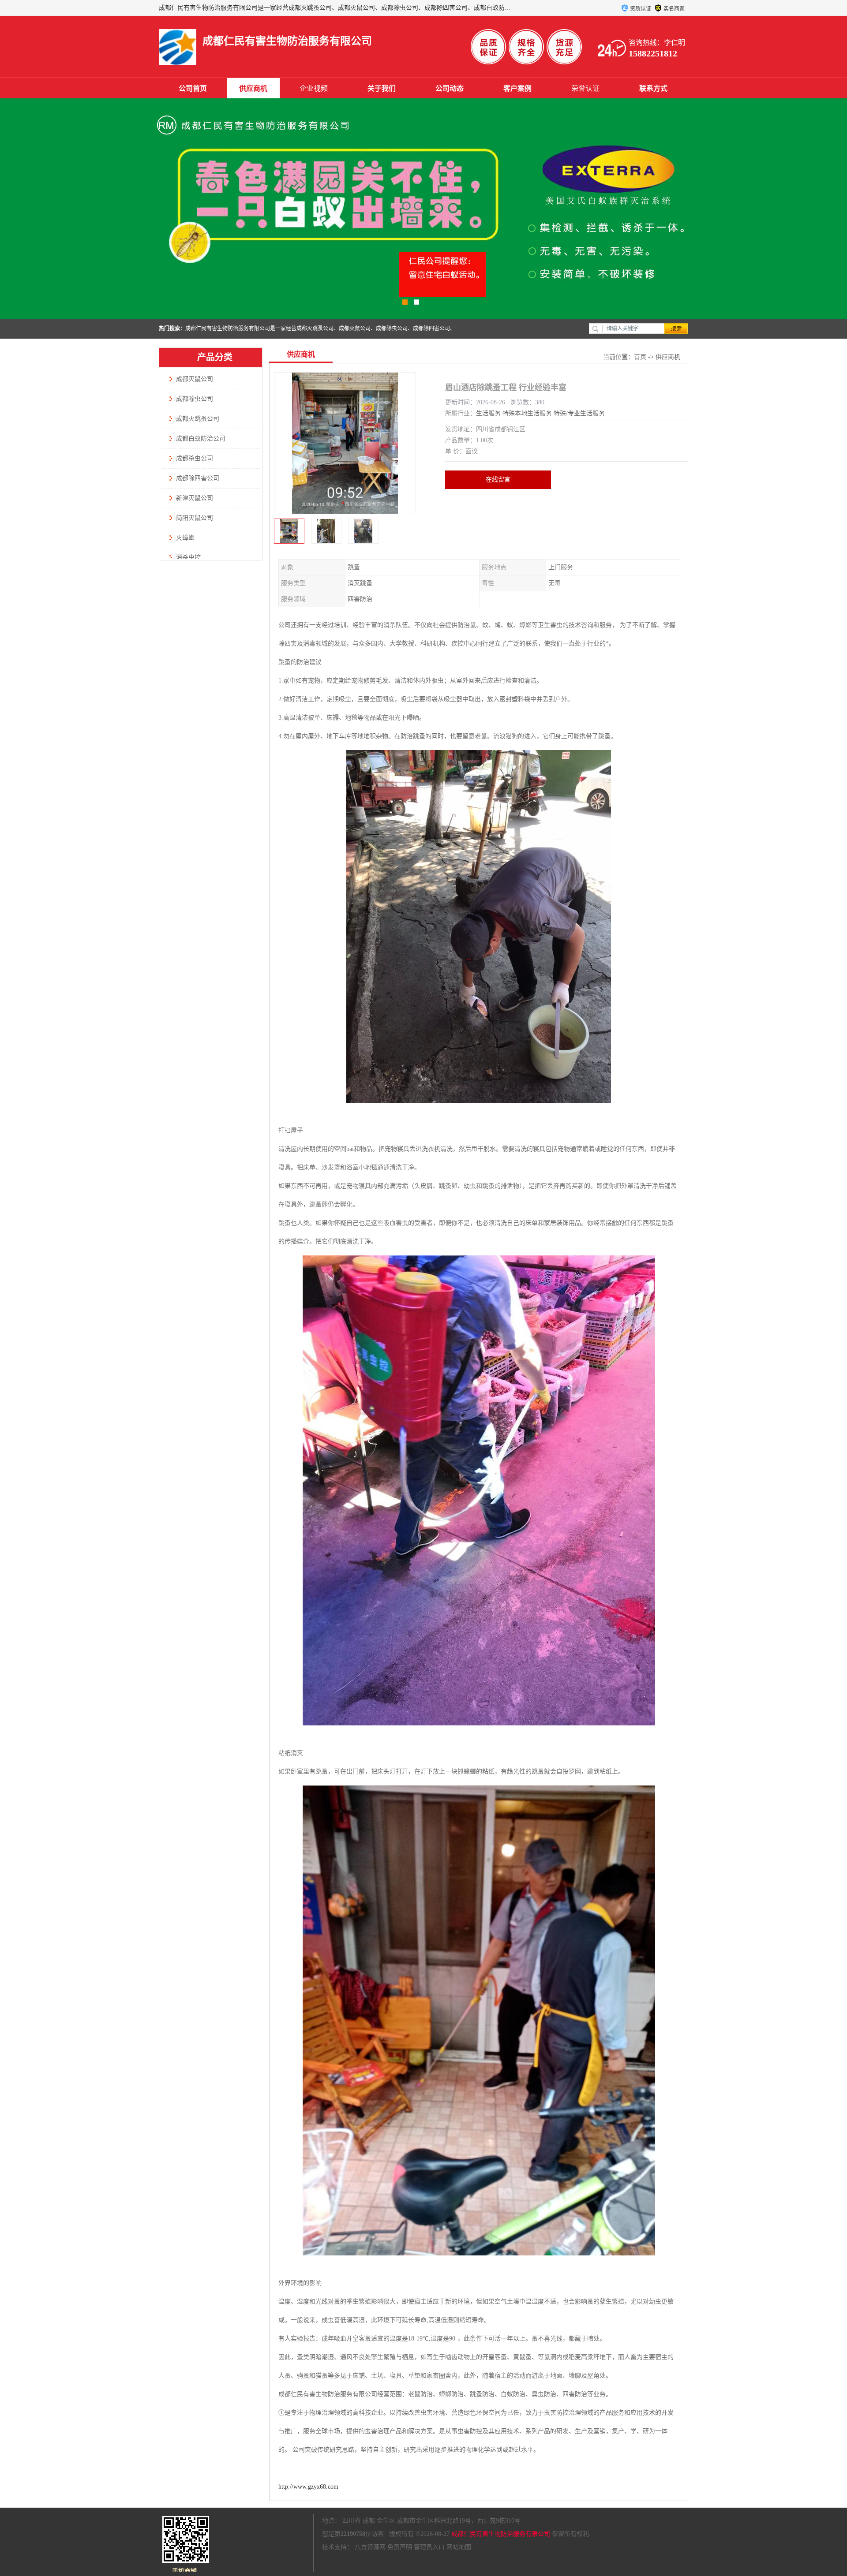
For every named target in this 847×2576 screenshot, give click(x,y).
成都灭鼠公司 (195, 379)
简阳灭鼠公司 (195, 518)
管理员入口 (429, 2547)
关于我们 (382, 88)
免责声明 (400, 2547)
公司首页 (193, 88)
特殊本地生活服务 (527, 413)
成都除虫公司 (195, 399)
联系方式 (653, 88)
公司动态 (450, 88)
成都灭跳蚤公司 (198, 419)
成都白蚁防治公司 (201, 439)
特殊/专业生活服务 (579, 413)
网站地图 (459, 2547)
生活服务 (488, 413)
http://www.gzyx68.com (308, 2487)
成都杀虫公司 (195, 458)
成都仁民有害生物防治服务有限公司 (501, 2534)
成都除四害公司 (198, 478)
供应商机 (253, 88)
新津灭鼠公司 (195, 498)
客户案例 (517, 88)
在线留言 (498, 480)
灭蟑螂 (185, 538)
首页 (640, 357)
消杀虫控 (188, 558)
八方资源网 (370, 2547)
